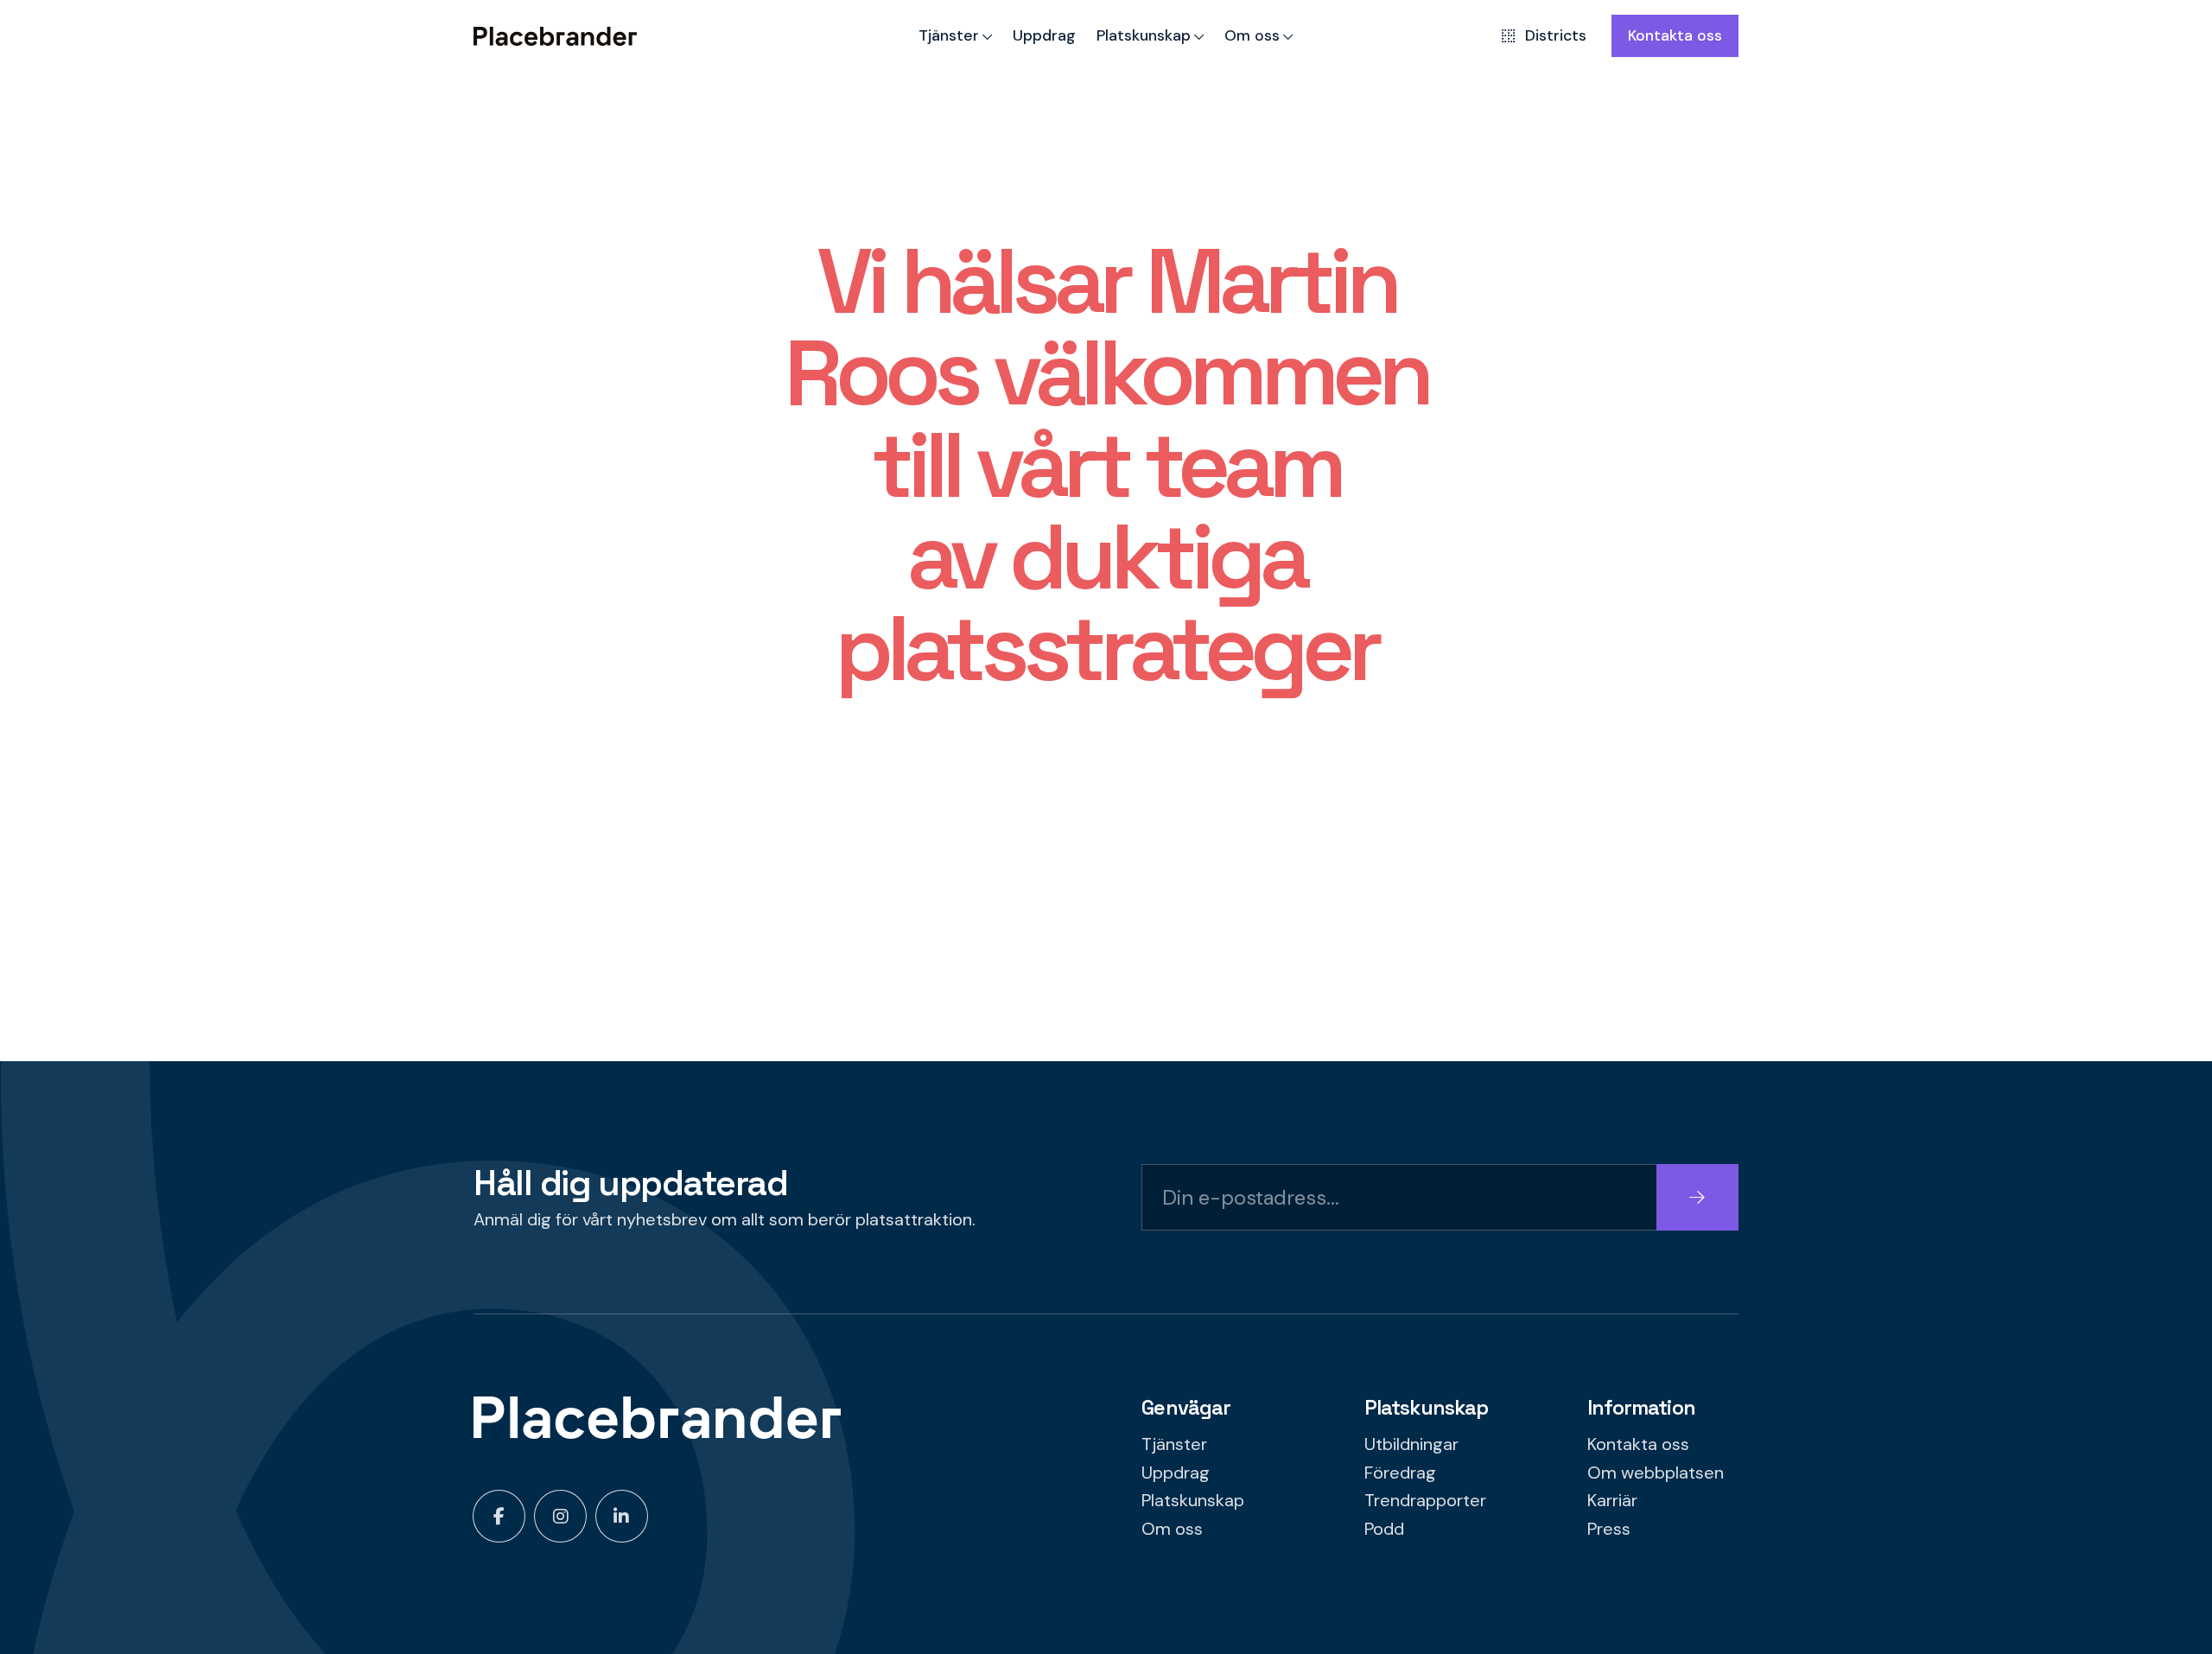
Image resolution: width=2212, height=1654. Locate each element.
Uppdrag (1044, 35)
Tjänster (949, 35)
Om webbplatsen (1656, 1473)
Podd (1384, 1529)
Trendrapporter (1425, 1500)
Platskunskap (1144, 35)
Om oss (1252, 35)
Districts (1556, 35)
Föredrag (1400, 1473)
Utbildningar (1411, 1444)
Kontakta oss (1675, 35)
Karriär (1612, 1500)
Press (1609, 1529)
